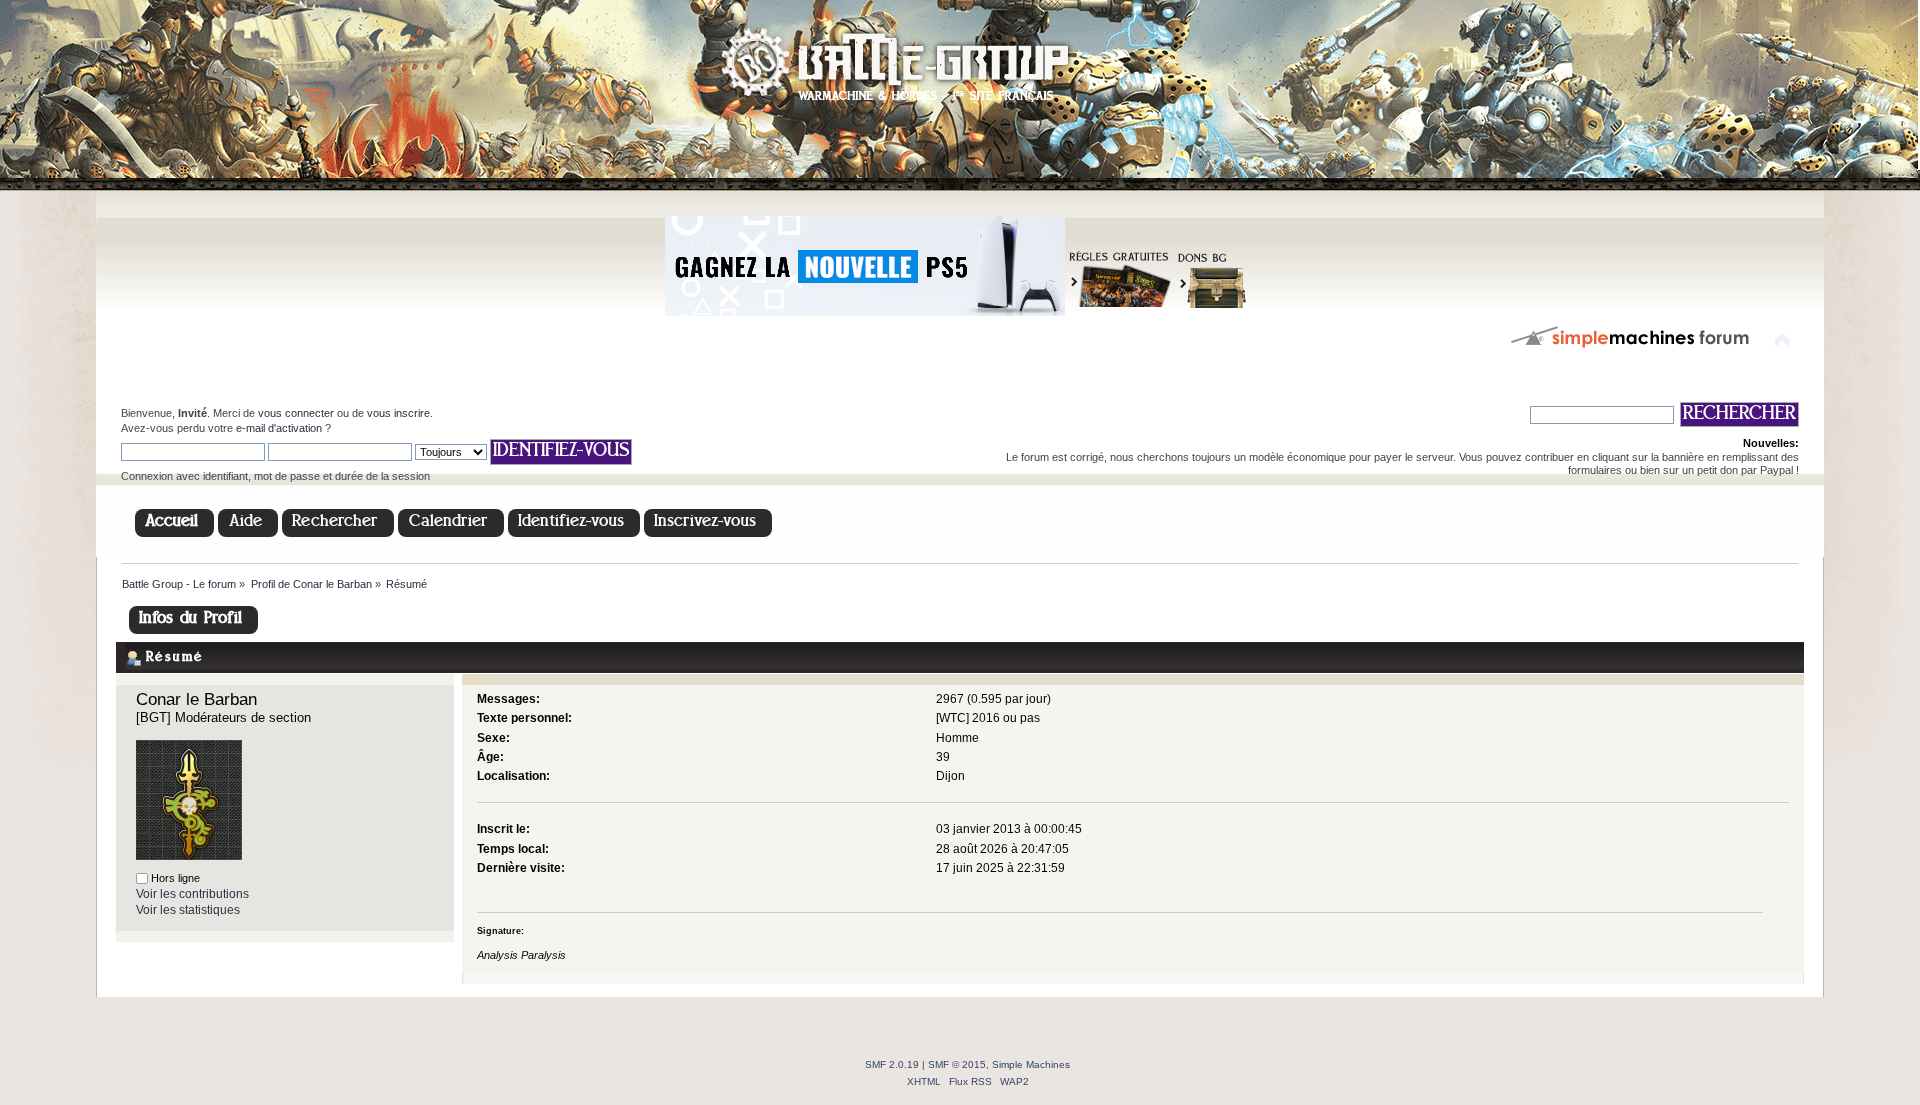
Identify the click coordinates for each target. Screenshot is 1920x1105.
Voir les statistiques (188, 910)
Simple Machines (1031, 1064)
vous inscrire (398, 413)
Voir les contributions (192, 894)
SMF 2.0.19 (892, 1064)
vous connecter (296, 413)
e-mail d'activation (279, 428)
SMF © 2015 (957, 1064)
